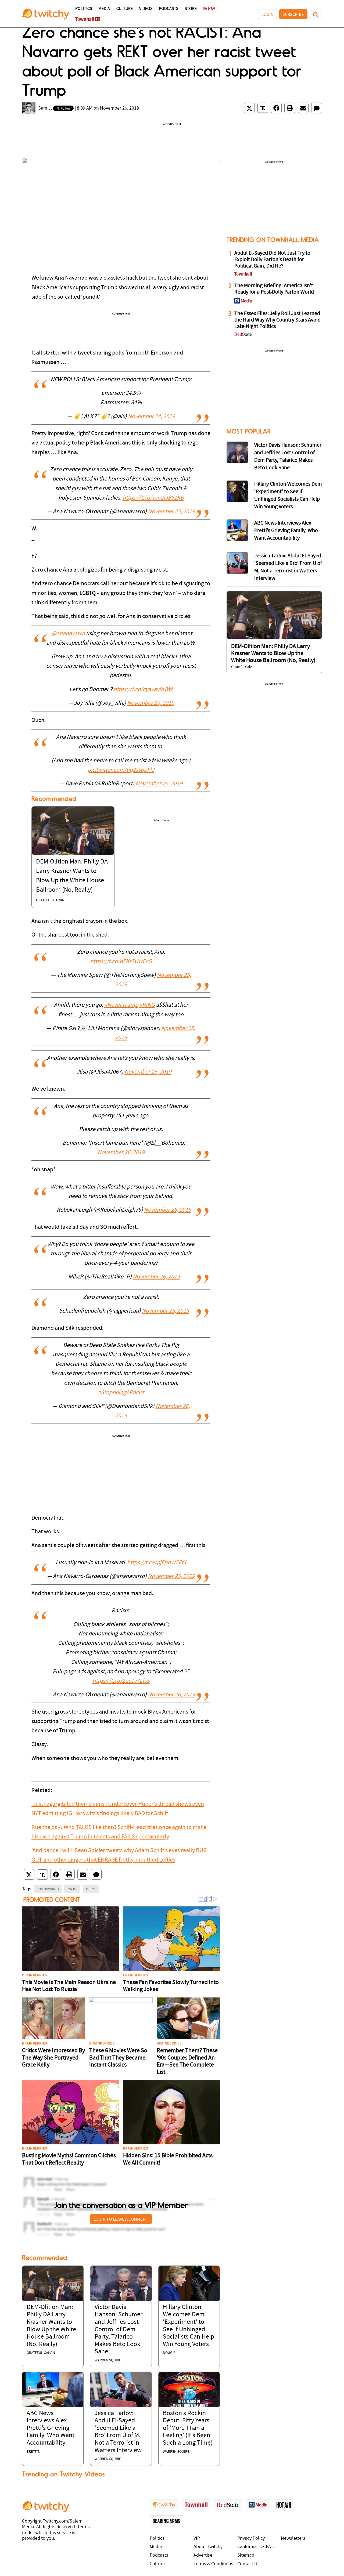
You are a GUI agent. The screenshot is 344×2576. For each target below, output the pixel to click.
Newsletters (293, 2539)
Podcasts (169, 9)
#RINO (147, 1005)
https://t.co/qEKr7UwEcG (121, 962)
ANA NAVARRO (48, 1889)
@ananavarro (68, 634)
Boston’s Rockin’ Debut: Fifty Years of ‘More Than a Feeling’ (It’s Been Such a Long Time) (188, 2428)
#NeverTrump (121, 1005)
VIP (197, 2539)
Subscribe (293, 14)
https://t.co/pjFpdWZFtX (157, 1563)
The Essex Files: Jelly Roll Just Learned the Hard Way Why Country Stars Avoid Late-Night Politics (277, 320)
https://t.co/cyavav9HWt (143, 690)
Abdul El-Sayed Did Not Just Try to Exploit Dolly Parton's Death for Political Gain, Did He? (272, 260)
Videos (146, 9)
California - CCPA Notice (258, 2547)
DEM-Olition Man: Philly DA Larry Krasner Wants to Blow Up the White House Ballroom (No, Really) (273, 653)
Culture (125, 9)
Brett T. (33, 2452)
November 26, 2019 (151, 703)
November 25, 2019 (171, 512)
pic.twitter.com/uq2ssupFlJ (121, 770)
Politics (84, 9)
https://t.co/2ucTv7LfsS (121, 1681)
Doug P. (169, 2353)
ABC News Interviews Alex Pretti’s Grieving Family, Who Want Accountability (51, 2428)
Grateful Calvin (50, 900)
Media (104, 9)
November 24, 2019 (151, 417)
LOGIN (268, 14)
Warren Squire (108, 2360)
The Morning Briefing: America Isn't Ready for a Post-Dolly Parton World (274, 289)
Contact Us (248, 2564)
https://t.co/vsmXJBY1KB (153, 498)
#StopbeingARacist (121, 1393)
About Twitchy (208, 2547)
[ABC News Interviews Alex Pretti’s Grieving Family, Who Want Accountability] (53, 2389)
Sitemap (246, 2555)
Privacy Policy (251, 2539)
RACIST (72, 1889)
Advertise (203, 2555)
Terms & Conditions (213, 2564)
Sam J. (45, 108)
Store (191, 9)
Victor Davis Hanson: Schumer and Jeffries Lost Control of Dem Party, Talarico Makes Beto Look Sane (119, 2330)
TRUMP (91, 1889)
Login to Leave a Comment (121, 2219)
